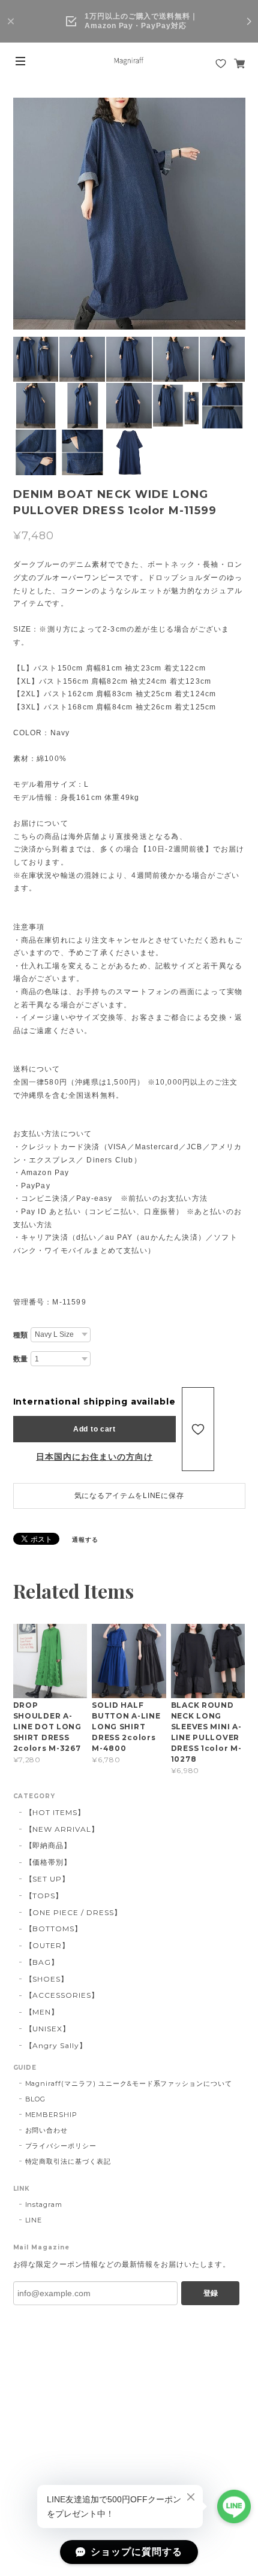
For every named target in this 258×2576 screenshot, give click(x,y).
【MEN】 (42, 2012)
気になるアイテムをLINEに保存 (129, 1496)
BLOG (36, 2099)
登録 (211, 2293)
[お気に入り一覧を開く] (221, 64)
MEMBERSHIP (52, 2115)
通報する (85, 1540)
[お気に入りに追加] (198, 1429)
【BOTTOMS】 (54, 1929)
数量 (21, 1359)
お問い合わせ (47, 2130)
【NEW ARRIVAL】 (62, 1829)
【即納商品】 (49, 1845)
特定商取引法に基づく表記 (68, 2161)
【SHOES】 (47, 1979)
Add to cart (94, 1429)
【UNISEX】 (48, 2029)
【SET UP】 (48, 1879)
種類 (21, 1335)
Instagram (44, 2204)
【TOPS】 (44, 1896)
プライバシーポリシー (61, 2146)
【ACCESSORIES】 (62, 1995)
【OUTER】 (48, 1945)
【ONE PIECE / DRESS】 (73, 1912)
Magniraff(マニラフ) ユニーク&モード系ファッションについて (129, 2083)
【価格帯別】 (49, 1862)
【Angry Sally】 (56, 2045)
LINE (34, 2220)
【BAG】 (42, 1962)
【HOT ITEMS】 (55, 1812)
